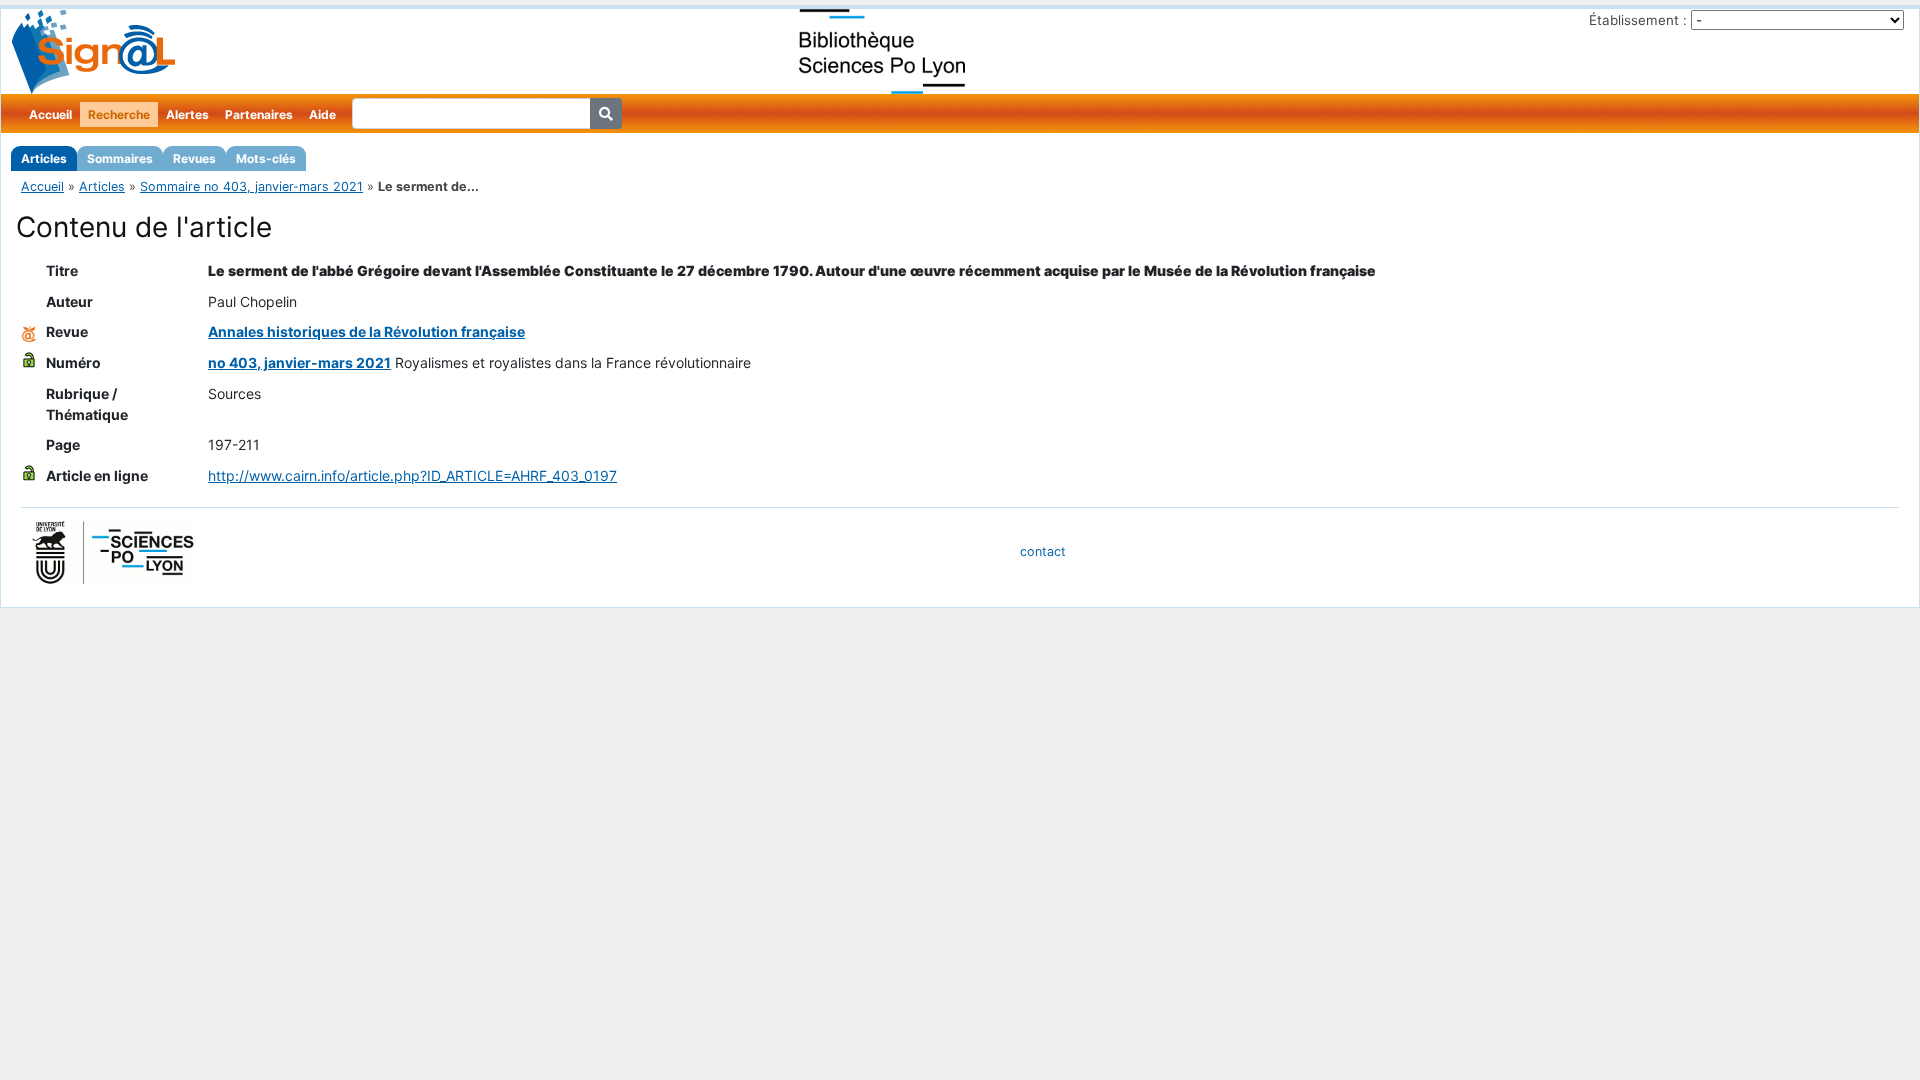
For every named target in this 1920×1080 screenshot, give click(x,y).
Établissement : (1638, 20)
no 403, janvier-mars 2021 (299, 362)
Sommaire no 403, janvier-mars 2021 (251, 186)
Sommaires (120, 158)
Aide (322, 114)
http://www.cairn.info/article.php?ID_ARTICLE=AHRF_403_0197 (412, 475)
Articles (44, 158)
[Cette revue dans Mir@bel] (29, 331)
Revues (194, 158)
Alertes (187, 114)
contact (1043, 551)
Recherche (119, 114)
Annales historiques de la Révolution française (366, 331)
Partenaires (259, 114)
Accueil (50, 114)
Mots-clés (266, 158)
